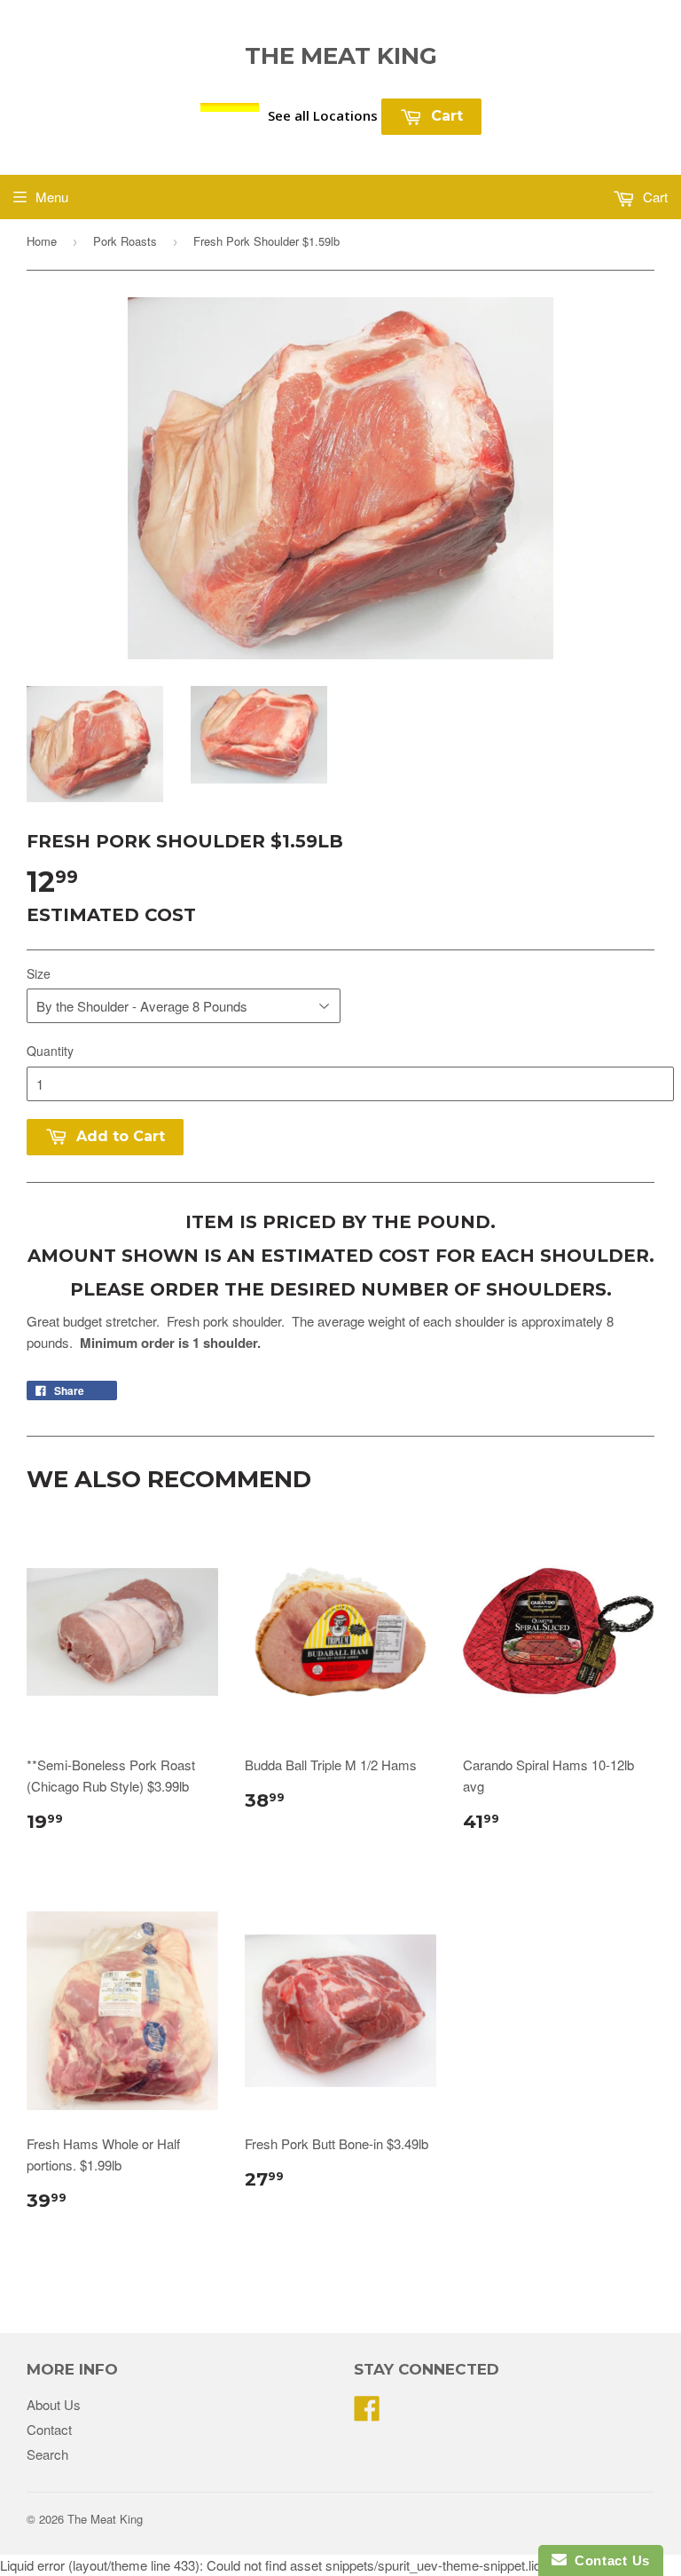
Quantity (50, 1051)
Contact (49, 2429)
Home (42, 241)
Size (39, 973)
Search (47, 2454)
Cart (445, 116)
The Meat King (341, 56)
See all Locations (323, 115)
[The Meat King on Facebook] (367, 2413)
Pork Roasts (125, 241)
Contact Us (608, 2560)
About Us (54, 2404)
